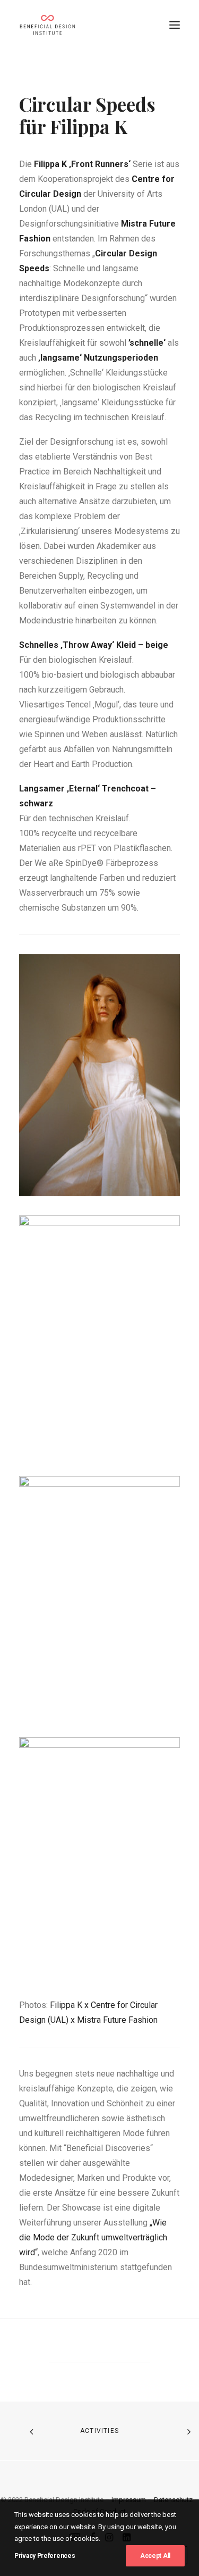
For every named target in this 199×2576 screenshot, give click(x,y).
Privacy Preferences (45, 2556)
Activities (99, 2431)
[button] (175, 25)
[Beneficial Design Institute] (47, 25)
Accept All (155, 2556)
